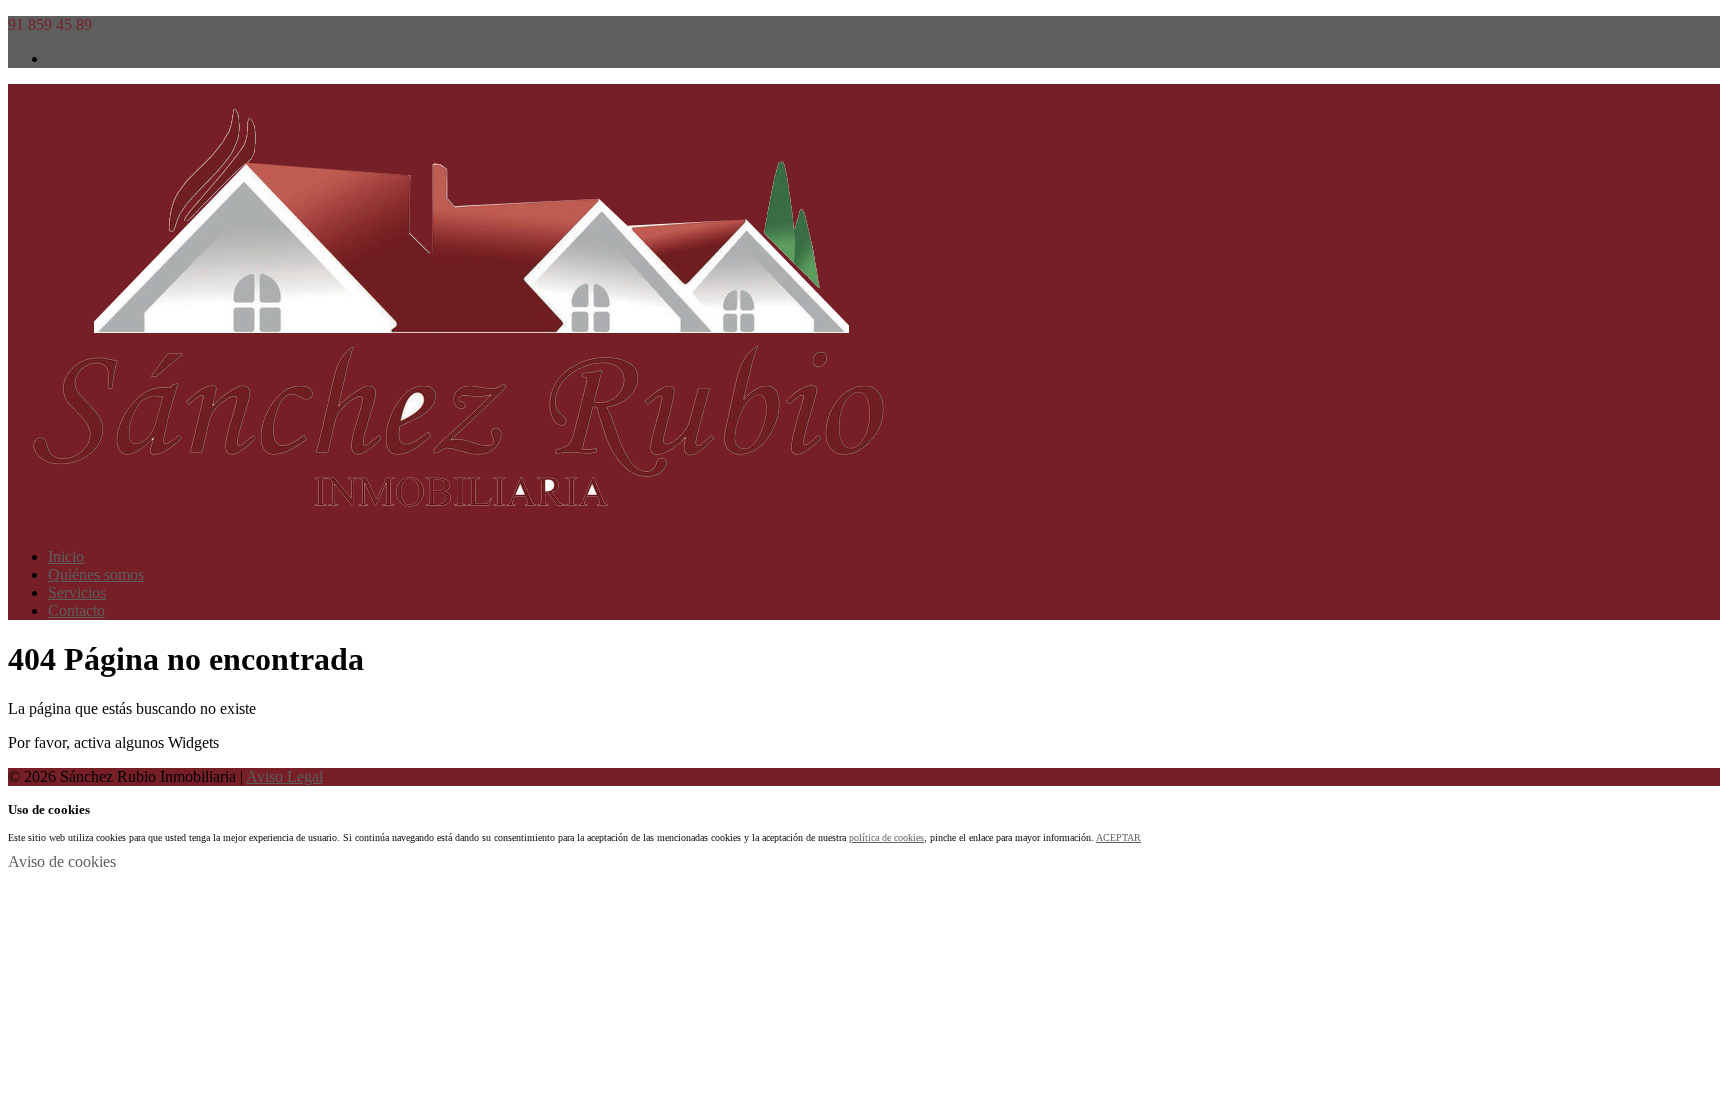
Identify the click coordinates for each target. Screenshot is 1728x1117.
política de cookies (886, 837)
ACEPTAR (1118, 837)
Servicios (77, 592)
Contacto (76, 610)
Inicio (66, 556)
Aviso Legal (284, 776)
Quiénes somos (96, 574)
